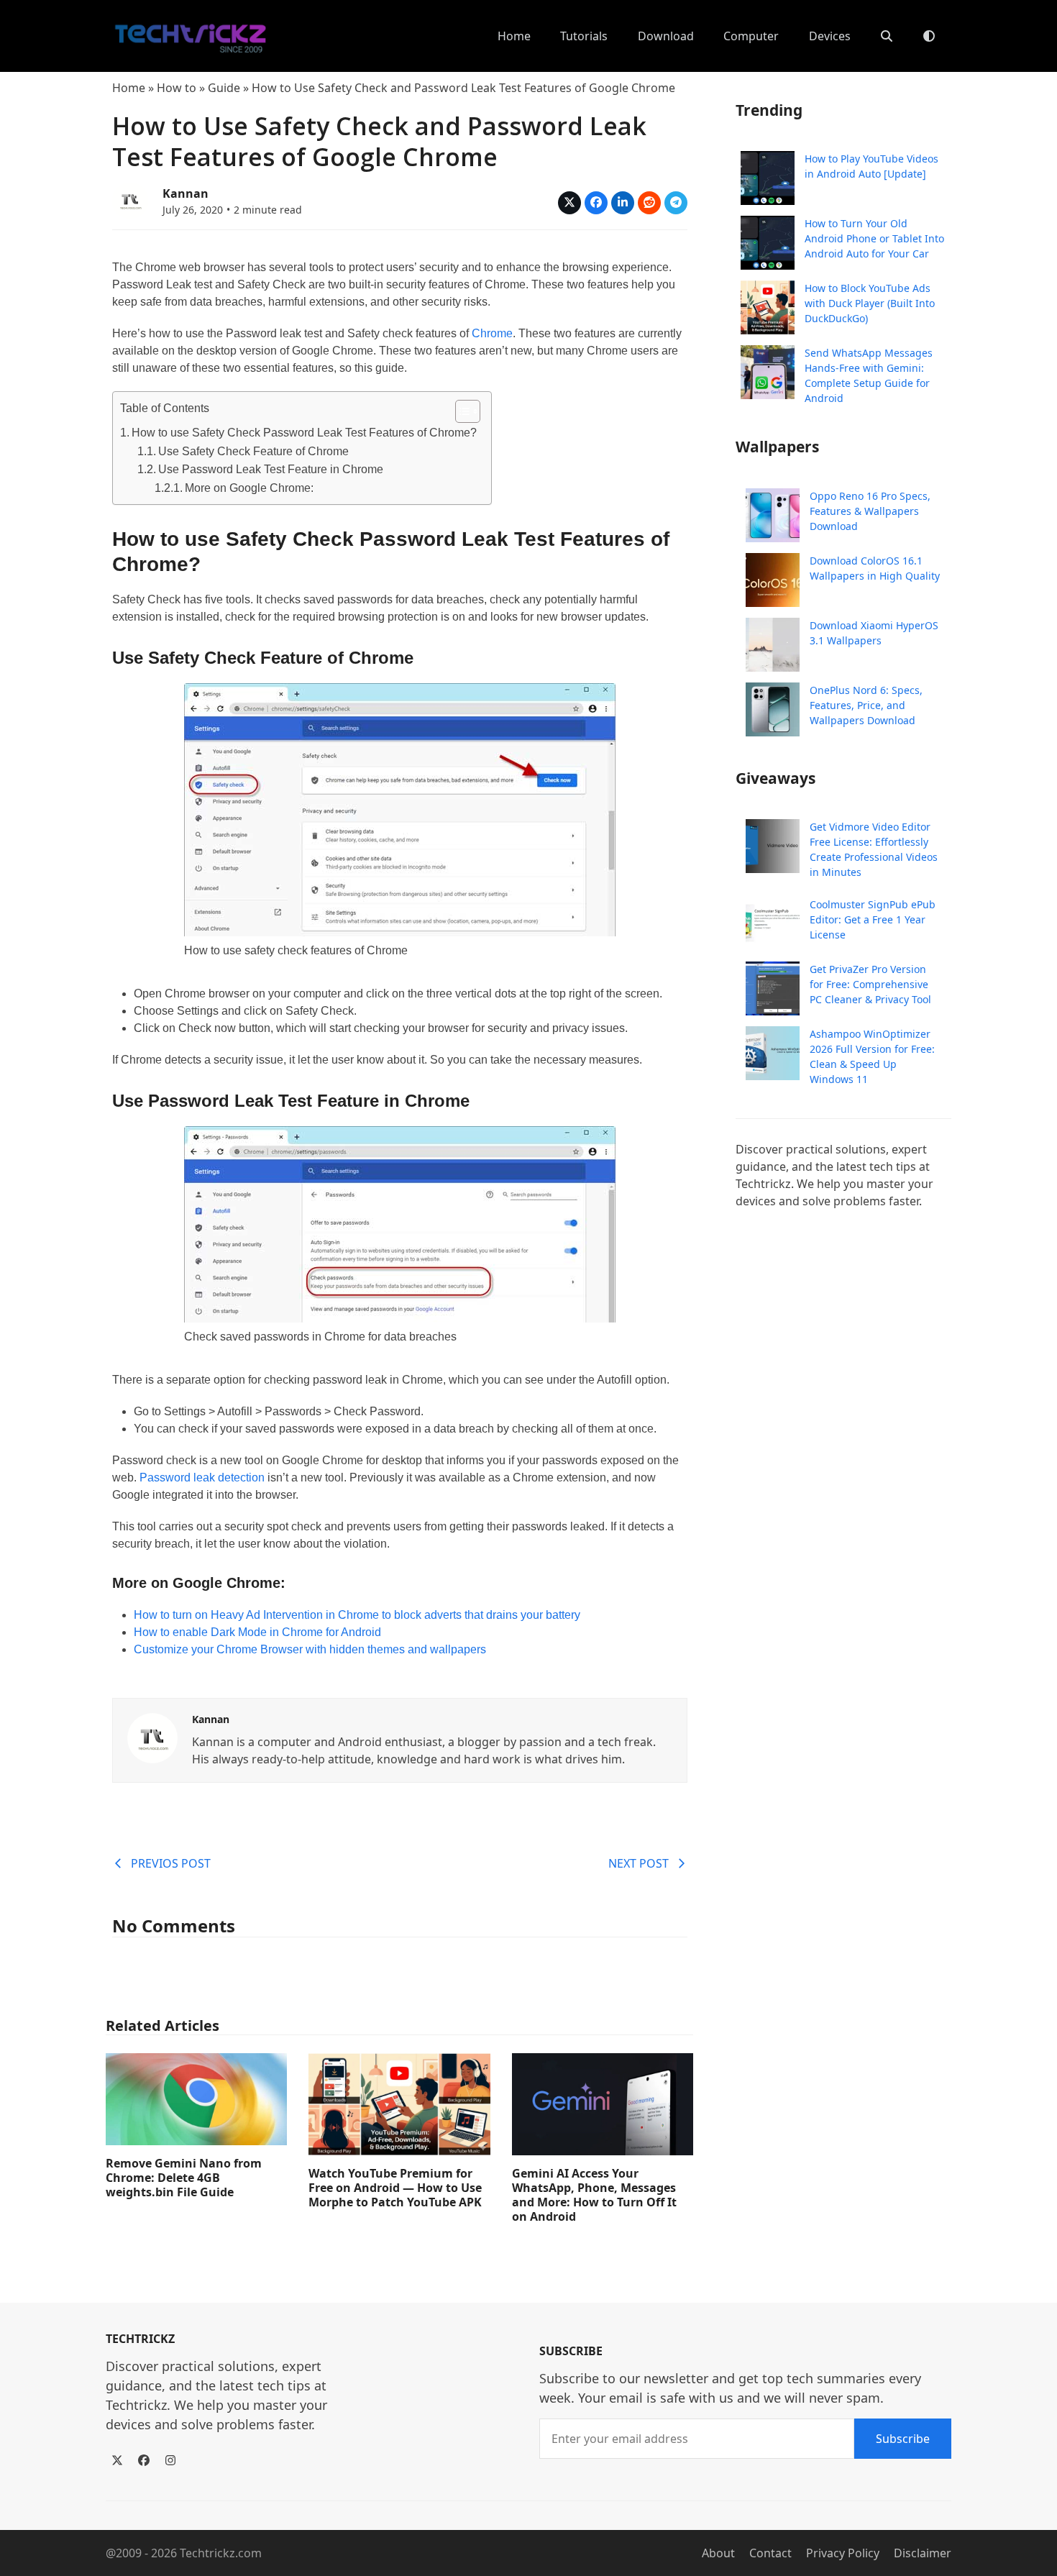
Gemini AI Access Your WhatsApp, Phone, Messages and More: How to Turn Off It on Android (594, 2195)
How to (177, 88)
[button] (887, 36)
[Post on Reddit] (649, 203)
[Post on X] (569, 203)
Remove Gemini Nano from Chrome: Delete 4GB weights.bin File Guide (184, 2178)
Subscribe (903, 2439)
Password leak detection (202, 1477)
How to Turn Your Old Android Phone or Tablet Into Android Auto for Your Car (874, 238)
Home (129, 88)
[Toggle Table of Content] (461, 411)
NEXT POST (639, 1863)
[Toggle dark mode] (929, 36)
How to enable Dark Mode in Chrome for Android (257, 1632)
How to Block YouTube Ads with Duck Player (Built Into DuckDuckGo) (870, 303)
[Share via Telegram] (676, 203)
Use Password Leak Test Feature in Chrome (271, 469)
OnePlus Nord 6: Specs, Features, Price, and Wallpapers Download (866, 705)
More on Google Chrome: (249, 488)
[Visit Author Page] (152, 1737)
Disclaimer (923, 2553)
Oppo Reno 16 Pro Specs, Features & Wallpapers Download (870, 511)
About (718, 2553)
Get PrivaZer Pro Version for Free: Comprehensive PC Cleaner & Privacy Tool (870, 984)
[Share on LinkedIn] (623, 203)
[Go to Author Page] (130, 199)
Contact (770, 2553)
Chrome (492, 333)
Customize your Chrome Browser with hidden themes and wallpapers (310, 1649)
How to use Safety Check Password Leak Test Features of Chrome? (304, 433)
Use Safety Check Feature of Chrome (253, 451)
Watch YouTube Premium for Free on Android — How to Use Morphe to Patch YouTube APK (395, 2188)
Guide (224, 88)
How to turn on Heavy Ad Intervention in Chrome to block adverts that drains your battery (357, 1615)
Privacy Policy (843, 2553)
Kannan (186, 193)
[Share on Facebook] (596, 203)
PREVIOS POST (171, 1863)
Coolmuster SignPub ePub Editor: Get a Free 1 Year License (873, 919)
